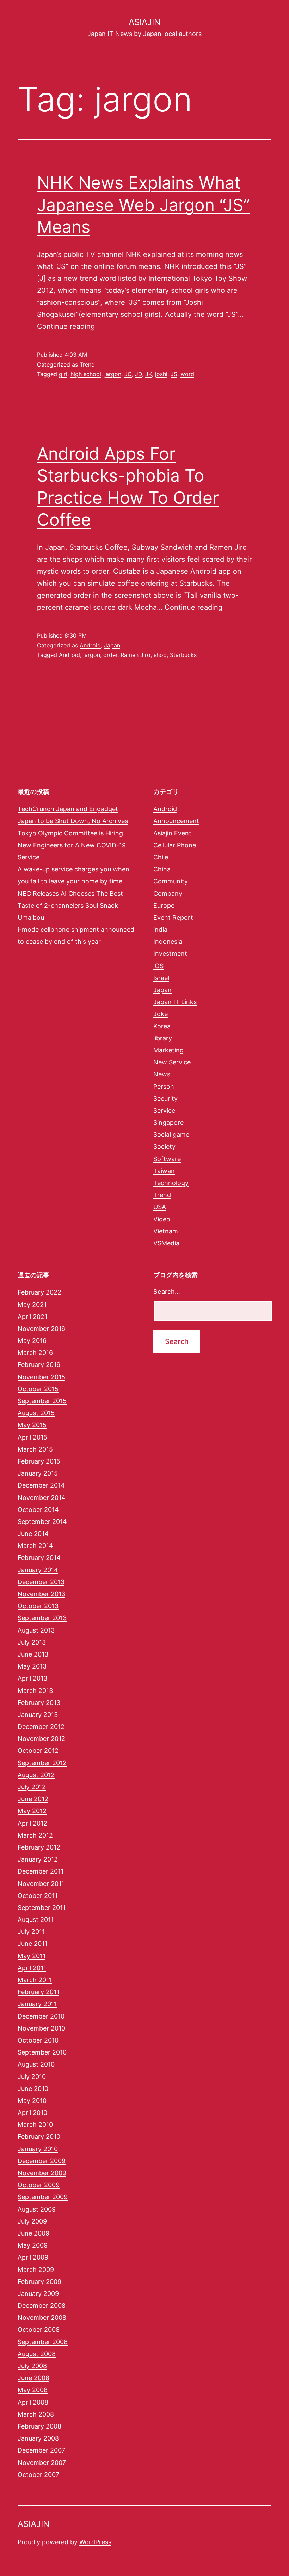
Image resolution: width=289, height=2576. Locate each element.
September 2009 (43, 2197)
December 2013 (41, 1582)
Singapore (168, 1123)
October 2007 (38, 2475)
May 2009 (33, 2245)
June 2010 (33, 2089)
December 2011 (41, 1871)
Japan (112, 645)
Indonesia (168, 942)
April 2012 (32, 1823)
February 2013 (39, 1703)
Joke (161, 1014)
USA (160, 1207)
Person (164, 1087)
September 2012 (42, 1763)
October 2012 (38, 1751)
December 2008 (42, 2306)
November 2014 (42, 1498)
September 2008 (43, 2342)
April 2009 (33, 2257)
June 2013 (33, 1654)
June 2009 (33, 2233)
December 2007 (41, 2450)
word (187, 374)
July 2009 (32, 2221)
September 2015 (42, 1401)
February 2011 (38, 1992)
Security (165, 1099)
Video (162, 1219)
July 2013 (32, 1642)
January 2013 (38, 1715)
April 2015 (32, 1437)
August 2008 (37, 2354)
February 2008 (39, 2426)
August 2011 (36, 1920)
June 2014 (33, 1534)
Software (167, 1159)
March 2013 (35, 1691)
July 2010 (32, 2077)
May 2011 (32, 1956)
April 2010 (32, 2113)
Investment (170, 954)
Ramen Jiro (136, 655)
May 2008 (33, 2390)
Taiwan (164, 1171)
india (160, 930)
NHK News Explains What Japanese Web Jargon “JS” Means (143, 205)
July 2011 (31, 1932)
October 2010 (38, 2040)
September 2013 (42, 1618)
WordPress (95, 2542)
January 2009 (38, 2294)
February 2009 (39, 2282)
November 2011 (41, 1884)
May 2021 (32, 1305)
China (162, 869)
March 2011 (35, 1980)
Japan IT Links (175, 1002)
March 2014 (35, 1546)
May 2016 (32, 1341)
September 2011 (42, 1908)
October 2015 (38, 1389)
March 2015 (35, 1449)
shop (160, 655)
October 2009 (39, 2185)
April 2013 (32, 1678)
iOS (158, 966)
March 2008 (36, 2414)
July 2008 (32, 2366)
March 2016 (35, 1353)
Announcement (176, 821)
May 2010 (32, 2101)
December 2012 (41, 1727)
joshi (161, 374)
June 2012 (33, 1799)
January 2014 (38, 1570)
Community (171, 881)
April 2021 (32, 1317)
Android (90, 645)
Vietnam (166, 1231)
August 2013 (36, 1630)
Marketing (168, 1050)
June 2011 (32, 1944)
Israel (161, 978)
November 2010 (41, 2028)
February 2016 (39, 1365)
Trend (87, 364)
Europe (164, 906)
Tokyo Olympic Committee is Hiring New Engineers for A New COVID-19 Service (72, 845)
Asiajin (144, 22)
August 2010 (36, 2064)
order (110, 655)
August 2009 (37, 2209)
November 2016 (41, 1329)
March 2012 (35, 1835)
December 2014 (41, 1485)
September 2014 (42, 1522)
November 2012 (41, 1739)
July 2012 (32, 1787)
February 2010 (39, 2137)
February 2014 (39, 1558)
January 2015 (38, 1473)
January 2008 (38, 2438)
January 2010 (38, 2149)
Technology (171, 1183)
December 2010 (41, 2016)
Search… (167, 1292)
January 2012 (38, 1859)
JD (139, 374)
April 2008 (33, 2402)
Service (164, 1111)
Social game (171, 1135)
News (162, 1074)
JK (149, 374)
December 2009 (42, 2161)
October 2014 (38, 1510)
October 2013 (38, 1606)
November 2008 (42, 2318)
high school (86, 374)
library (163, 1038)
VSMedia (166, 1243)
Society (164, 1147)
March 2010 (35, 2125)
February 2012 (39, 1847)
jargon (113, 374)
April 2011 (32, 1968)
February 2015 (39, 1461)
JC (128, 374)
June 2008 (33, 2378)
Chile (161, 857)
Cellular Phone (175, 845)
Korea (162, 1026)
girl (63, 374)
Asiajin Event (172, 833)
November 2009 (42, 2173)
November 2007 (42, 2463)
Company (168, 894)
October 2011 (38, 1896)
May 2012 (32, 1811)
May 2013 (32, 1666)
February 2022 (39, 1292)
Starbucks (183, 655)
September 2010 (42, 2052)
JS (174, 374)
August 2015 (36, 1413)
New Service (172, 1062)
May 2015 (32, 1425)
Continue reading (66, 326)
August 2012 (36, 1775)
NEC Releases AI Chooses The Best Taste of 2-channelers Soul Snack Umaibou (70, 906)
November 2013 (41, 1594)
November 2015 (41, 1377)
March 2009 (36, 2270)
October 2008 (39, 2330)
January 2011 (37, 2004)
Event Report (173, 918)
